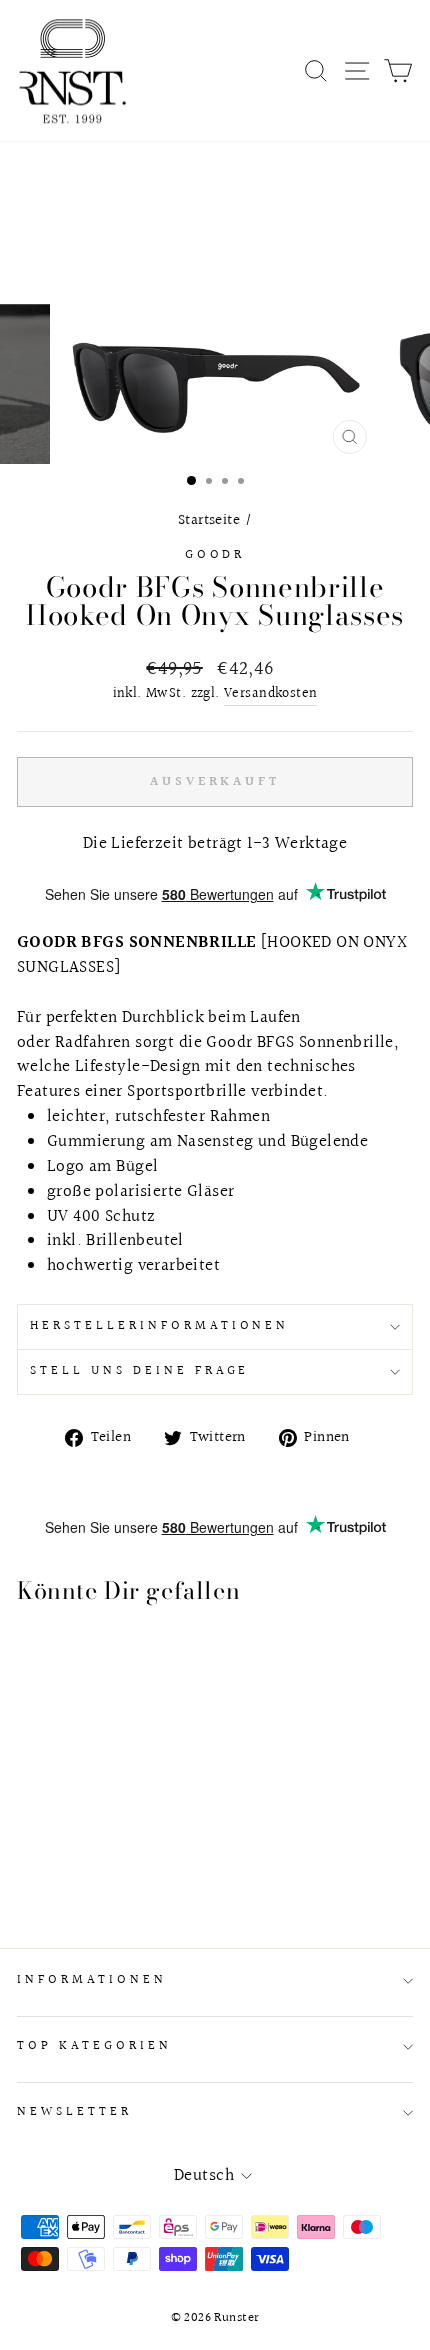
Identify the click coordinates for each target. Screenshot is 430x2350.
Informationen (92, 1980)
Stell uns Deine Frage (139, 1371)
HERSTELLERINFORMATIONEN (159, 1326)
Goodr (215, 555)
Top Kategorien (94, 2046)
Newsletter (74, 2112)
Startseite (209, 520)
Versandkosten (270, 694)
